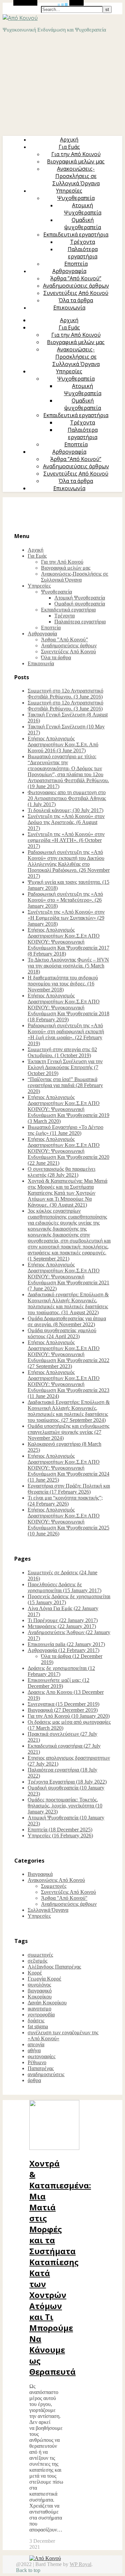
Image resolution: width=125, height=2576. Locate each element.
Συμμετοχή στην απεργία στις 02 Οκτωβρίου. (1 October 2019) (62, 1052)
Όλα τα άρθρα (76, 300)
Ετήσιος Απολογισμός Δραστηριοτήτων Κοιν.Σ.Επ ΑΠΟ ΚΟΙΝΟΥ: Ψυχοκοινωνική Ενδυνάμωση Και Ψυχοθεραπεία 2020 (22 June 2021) (68, 1151)
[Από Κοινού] (20, 18)
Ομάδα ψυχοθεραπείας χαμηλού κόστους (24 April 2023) (62, 1333)
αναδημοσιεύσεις (46, 2074)
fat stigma (38, 2026)
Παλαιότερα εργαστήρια (83, 253)
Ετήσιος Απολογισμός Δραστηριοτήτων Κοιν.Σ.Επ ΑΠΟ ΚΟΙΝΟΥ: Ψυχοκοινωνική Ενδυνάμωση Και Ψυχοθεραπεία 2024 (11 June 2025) (68, 1468)
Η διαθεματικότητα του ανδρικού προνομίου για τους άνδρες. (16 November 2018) (63, 984)
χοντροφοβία (41, 2015)
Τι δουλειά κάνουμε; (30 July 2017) (65, 810)
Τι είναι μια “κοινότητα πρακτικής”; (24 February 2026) (65, 1501)
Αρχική (69, 139)
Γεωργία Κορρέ (44, 1979)
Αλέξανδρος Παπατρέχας (54, 1967)
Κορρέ (35, 1973)
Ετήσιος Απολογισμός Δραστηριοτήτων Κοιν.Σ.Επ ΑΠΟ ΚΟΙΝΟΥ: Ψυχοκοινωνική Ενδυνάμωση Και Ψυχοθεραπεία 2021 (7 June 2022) (68, 1277)
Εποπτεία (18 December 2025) (60, 1830)
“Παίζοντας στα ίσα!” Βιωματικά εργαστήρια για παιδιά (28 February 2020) (65, 1085)
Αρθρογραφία (69, 271)
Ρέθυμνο (37, 2062)
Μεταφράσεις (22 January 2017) (62, 1626)
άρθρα (34, 2080)
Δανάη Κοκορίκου (47, 2003)
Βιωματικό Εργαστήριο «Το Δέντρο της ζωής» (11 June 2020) (65, 1130)
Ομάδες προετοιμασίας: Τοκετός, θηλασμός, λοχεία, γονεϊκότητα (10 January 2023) (65, 1806)
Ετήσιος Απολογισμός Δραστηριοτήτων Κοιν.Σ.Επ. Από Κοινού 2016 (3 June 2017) (63, 744)
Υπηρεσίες (69, 191)
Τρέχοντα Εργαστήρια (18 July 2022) (67, 1782)
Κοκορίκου (40, 1997)
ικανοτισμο (39, 2009)
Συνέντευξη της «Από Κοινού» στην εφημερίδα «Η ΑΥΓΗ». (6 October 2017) (66, 840)
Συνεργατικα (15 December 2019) (63, 1704)
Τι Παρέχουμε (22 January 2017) (63, 1620)
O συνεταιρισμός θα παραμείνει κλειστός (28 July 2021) (61, 1172)
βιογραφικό (40, 1991)
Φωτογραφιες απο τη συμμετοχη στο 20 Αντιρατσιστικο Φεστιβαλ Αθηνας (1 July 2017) (67, 798)
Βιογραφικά (40, 1874)
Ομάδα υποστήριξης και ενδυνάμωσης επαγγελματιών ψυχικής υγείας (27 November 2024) (68, 1432)
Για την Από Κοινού (76, 154)
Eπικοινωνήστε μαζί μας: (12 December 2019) (58, 1683)
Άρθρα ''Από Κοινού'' (64, 1898)
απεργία (36, 2044)
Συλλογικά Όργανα (48, 1910)
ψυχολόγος (39, 1985)
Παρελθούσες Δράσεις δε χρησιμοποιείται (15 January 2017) (64, 1587)
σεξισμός (37, 1961)
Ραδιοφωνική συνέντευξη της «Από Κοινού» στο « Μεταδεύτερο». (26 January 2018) (65, 900)
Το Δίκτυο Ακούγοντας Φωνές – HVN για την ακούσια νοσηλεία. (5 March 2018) (68, 966)
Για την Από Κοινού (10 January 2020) (69, 1716)
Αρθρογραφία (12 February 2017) (63, 1650)
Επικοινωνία (69, 308)
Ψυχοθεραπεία (76, 198)
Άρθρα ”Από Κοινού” (76, 278)
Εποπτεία (76, 264)
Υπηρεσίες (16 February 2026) (60, 1836)
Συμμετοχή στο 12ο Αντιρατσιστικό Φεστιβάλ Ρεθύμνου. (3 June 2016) (65, 694)
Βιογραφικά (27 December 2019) (63, 1710)
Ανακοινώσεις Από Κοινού (56, 1880)
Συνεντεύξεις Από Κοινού (76, 293)
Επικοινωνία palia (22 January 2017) (66, 1644)
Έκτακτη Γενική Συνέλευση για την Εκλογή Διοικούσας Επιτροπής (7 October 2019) (65, 1067)
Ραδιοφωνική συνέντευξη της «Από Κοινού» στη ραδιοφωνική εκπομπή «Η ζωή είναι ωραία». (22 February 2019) (66, 1034)
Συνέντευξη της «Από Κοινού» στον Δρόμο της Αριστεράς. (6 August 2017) (66, 822)
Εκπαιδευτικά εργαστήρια (76, 234)
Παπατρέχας (41, 2068)
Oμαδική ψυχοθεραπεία (82, 224)
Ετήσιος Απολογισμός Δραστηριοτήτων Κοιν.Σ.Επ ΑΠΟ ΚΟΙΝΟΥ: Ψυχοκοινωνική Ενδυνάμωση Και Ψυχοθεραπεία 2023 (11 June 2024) (68, 1384)
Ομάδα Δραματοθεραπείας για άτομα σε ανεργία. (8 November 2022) (67, 1321)
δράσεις (36, 2021)
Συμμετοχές (54, 1886)
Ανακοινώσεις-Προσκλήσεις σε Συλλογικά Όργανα (76, 176)
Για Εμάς (69, 147)
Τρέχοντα (82, 242)
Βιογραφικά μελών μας (76, 161)
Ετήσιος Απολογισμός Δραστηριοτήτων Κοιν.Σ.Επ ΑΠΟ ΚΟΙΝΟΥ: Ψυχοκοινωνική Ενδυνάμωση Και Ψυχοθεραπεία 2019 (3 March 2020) (68, 1109)
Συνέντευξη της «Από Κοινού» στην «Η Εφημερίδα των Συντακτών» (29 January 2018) (66, 918)
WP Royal (80, 2564)
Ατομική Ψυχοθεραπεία (83, 209)
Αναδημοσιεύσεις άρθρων (76, 286)
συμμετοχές (40, 1955)
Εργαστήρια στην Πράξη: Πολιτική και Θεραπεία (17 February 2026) (69, 1489)
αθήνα (34, 2050)
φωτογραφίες (41, 2056)
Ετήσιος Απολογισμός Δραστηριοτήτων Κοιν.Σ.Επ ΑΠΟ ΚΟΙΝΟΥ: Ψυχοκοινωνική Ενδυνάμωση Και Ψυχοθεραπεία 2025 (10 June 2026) (68, 1522)
